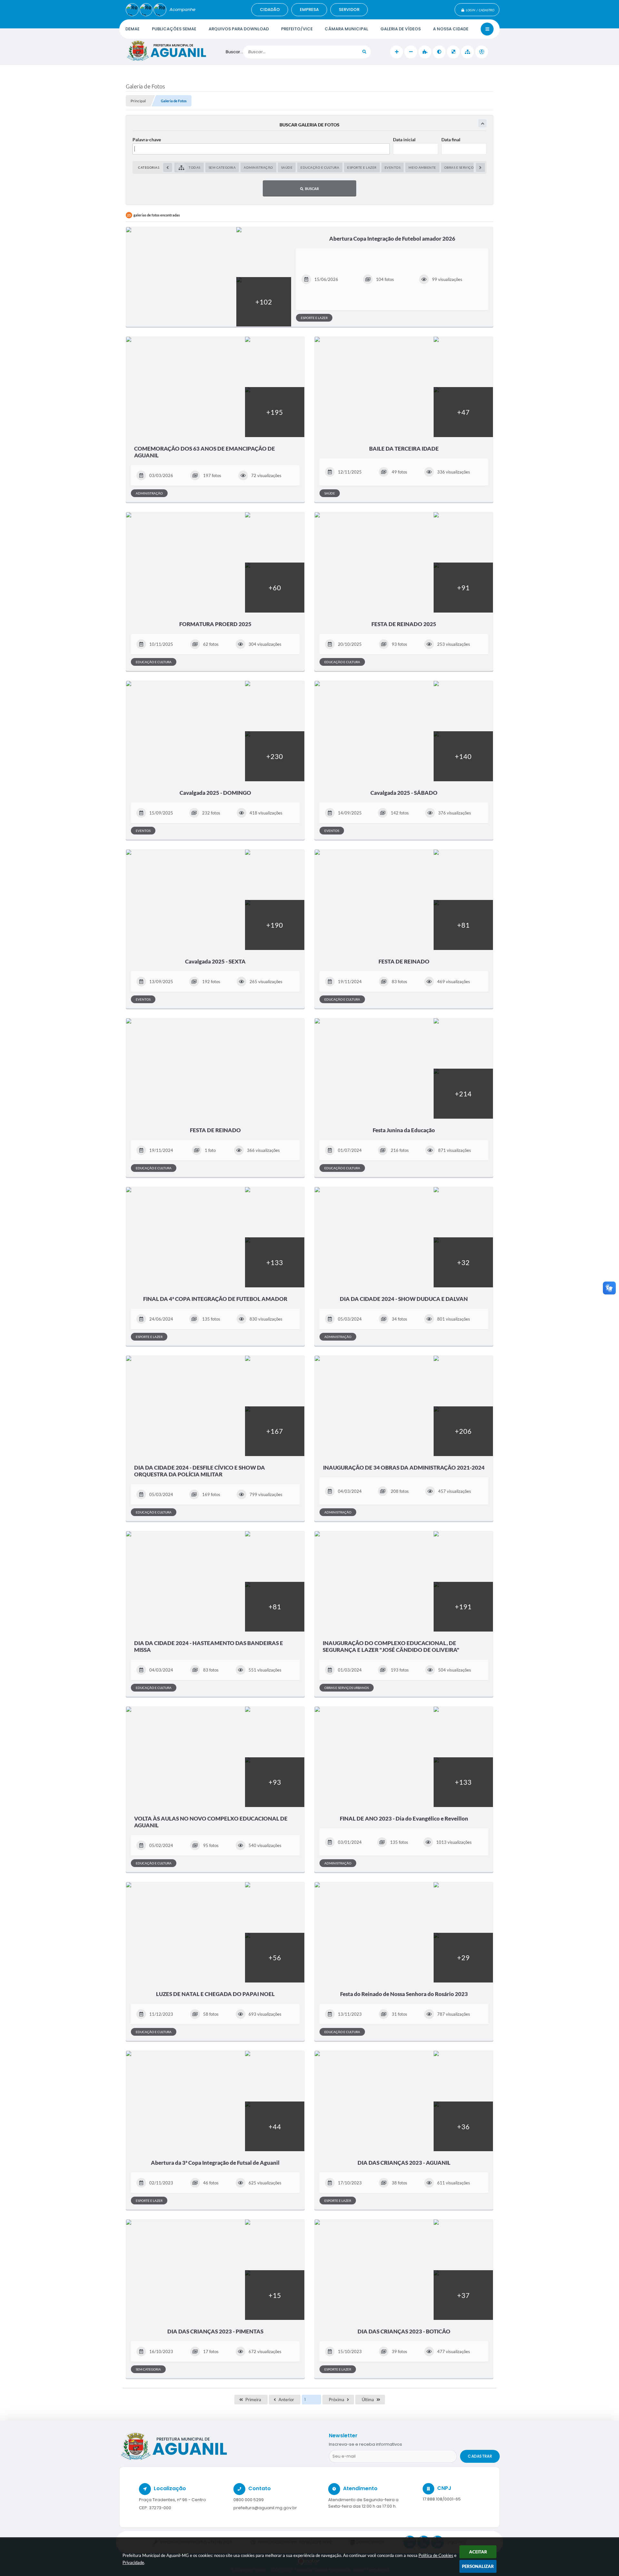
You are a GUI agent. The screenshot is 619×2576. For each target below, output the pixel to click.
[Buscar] (364, 52)
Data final (451, 140)
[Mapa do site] (467, 52)
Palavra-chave (147, 140)
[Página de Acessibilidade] (482, 52)
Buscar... (234, 52)
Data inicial (404, 140)
